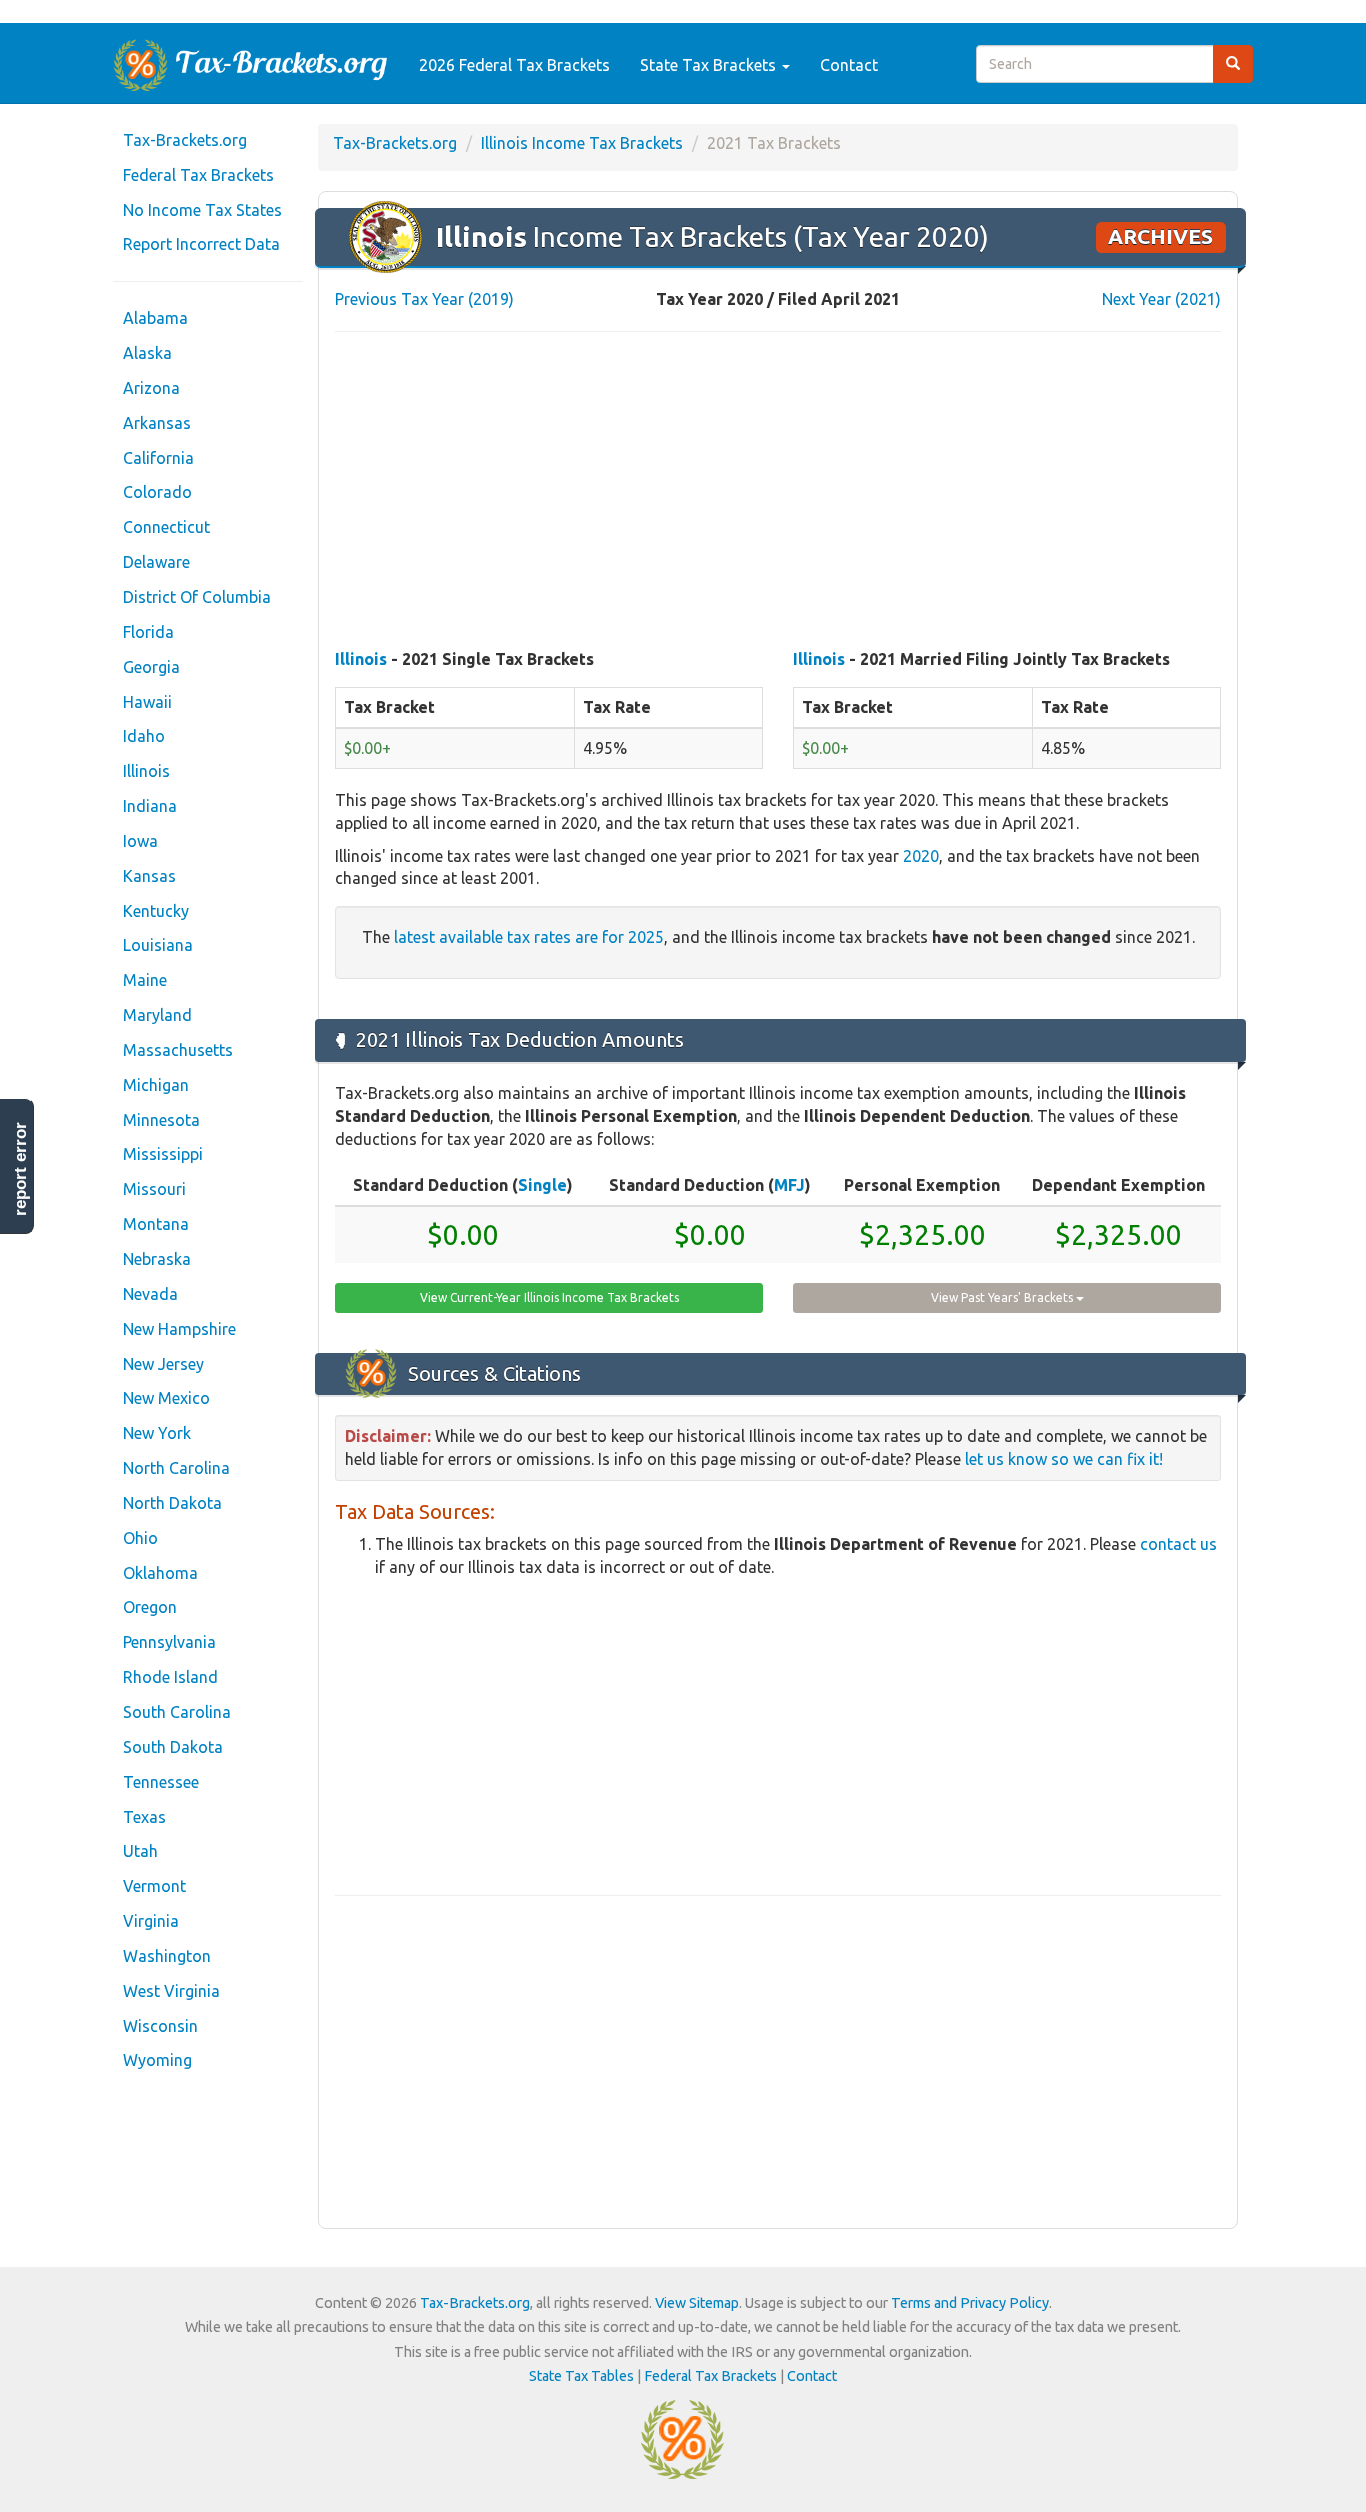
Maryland (157, 1015)
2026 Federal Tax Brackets (514, 65)
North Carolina (176, 1468)
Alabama (155, 318)
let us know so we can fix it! (1064, 1459)
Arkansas (157, 423)
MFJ (789, 1185)
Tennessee (161, 1782)
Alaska (147, 353)
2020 (921, 856)
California (158, 458)
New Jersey (163, 1364)
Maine (145, 980)
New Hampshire (179, 1329)
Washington (167, 1956)
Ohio (140, 1538)
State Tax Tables (581, 2376)
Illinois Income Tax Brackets (582, 143)
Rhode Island (170, 1677)
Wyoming (157, 2060)
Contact (849, 65)
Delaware (156, 562)
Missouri (154, 1189)
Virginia (151, 1921)
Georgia (151, 667)
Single (542, 1185)
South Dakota (173, 1747)
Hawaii (147, 702)
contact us (1178, 1544)
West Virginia (171, 1991)
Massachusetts (178, 1050)
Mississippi (163, 1154)
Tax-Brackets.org (185, 140)
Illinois (146, 771)
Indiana (150, 806)
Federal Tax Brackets (198, 175)
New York (157, 1433)
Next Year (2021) (1161, 299)
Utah (140, 1851)
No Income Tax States (202, 210)
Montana (156, 1224)
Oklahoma (160, 1573)
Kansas (149, 876)
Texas (144, 1817)
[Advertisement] (778, 492)
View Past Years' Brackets (1003, 1297)
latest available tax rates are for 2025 (529, 937)
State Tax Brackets (710, 65)
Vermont (154, 1886)
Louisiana (158, 945)
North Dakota (172, 1503)
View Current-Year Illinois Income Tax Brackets (549, 1297)
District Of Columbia (197, 597)
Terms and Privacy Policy (970, 2303)
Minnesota (161, 1120)
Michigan (156, 1085)
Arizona (151, 388)
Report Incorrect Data (201, 244)
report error (20, 1169)
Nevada (150, 1294)
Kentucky (156, 911)
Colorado (157, 492)
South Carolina (177, 1712)
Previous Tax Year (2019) (424, 299)
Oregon (150, 1607)
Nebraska (157, 1259)
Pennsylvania (169, 1642)
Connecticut (166, 527)
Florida (148, 632)
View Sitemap (697, 2303)
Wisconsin (160, 2026)
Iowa (140, 841)
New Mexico (166, 1398)
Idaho (144, 736)
